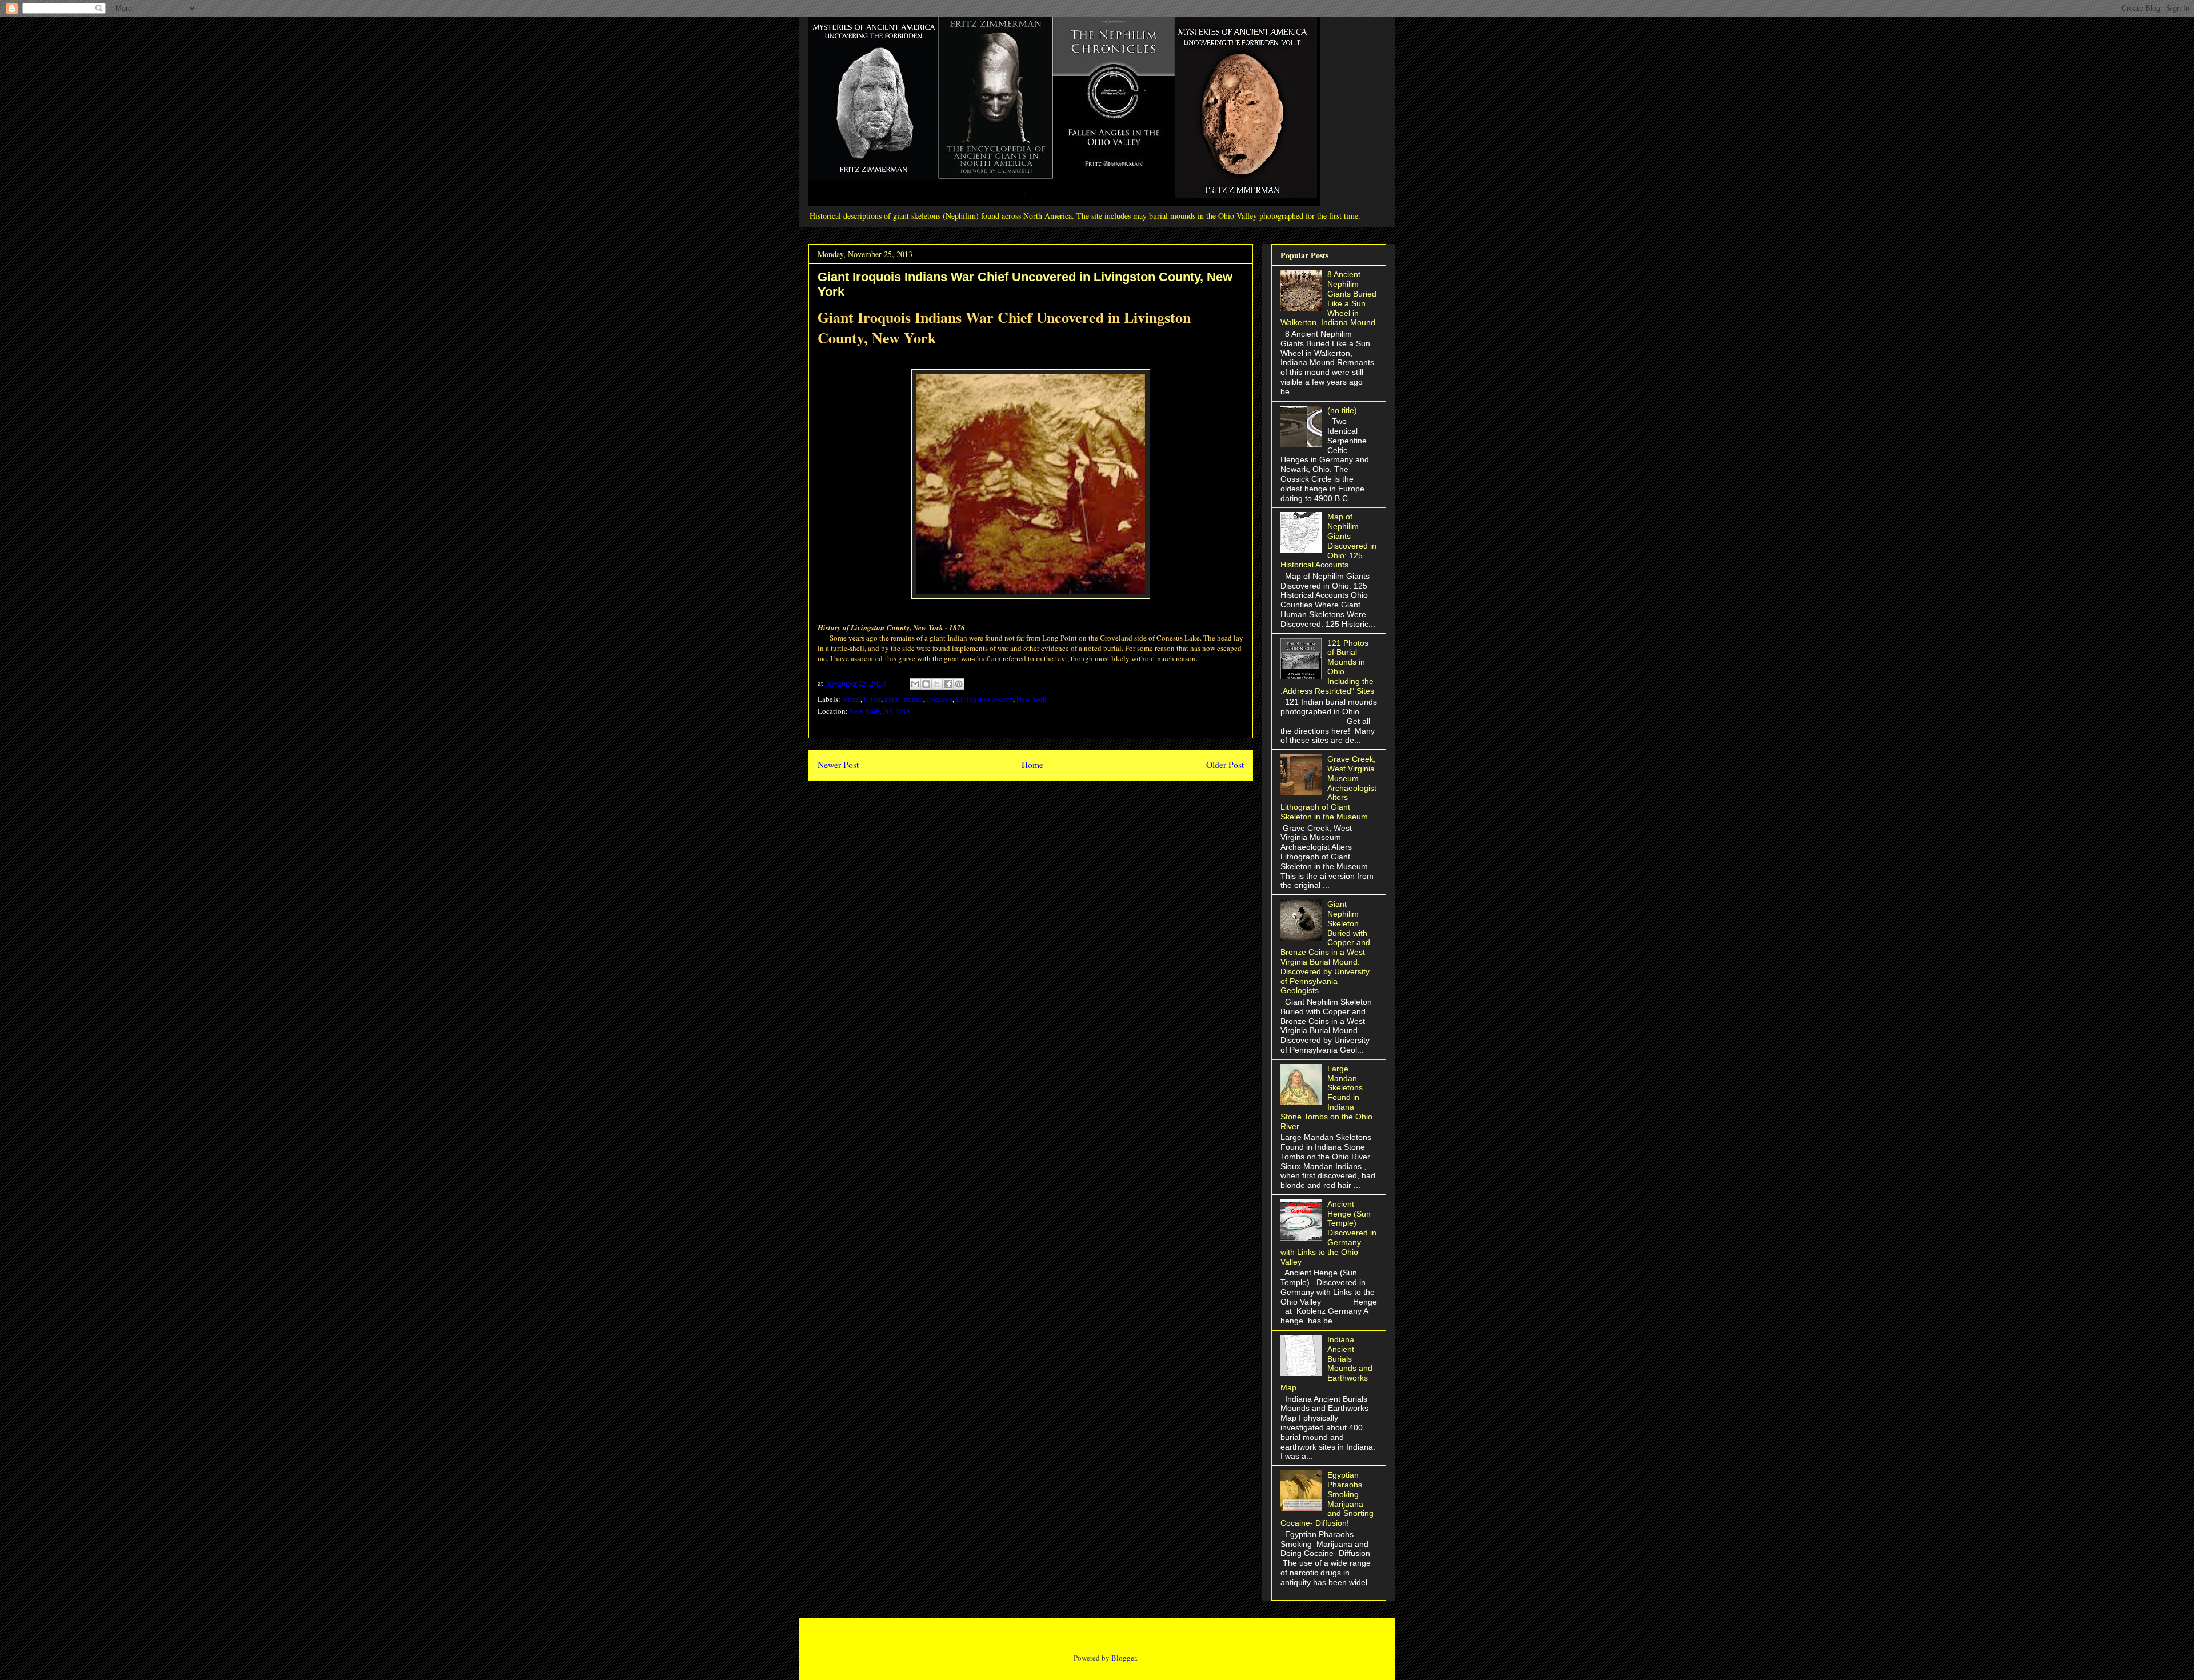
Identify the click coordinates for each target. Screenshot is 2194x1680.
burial (851, 699)
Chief (872, 699)
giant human (904, 699)
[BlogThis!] (926, 684)
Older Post (1225, 765)
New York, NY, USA (880, 711)
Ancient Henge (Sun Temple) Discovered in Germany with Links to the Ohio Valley (1329, 1233)
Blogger (1124, 1658)
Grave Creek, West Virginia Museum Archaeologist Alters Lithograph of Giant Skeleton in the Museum (1329, 788)
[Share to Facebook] (948, 684)
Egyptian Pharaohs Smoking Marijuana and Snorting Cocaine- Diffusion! (1327, 1499)
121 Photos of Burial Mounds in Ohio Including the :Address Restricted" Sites (1327, 667)
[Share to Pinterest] (959, 684)
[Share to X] (937, 684)
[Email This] (915, 684)
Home (1032, 765)
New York (1032, 699)
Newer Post (838, 765)
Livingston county (984, 699)
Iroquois (940, 699)
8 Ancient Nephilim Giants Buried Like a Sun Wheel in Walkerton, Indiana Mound (1329, 298)
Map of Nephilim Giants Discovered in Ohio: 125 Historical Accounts (1329, 541)
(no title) (1342, 410)
